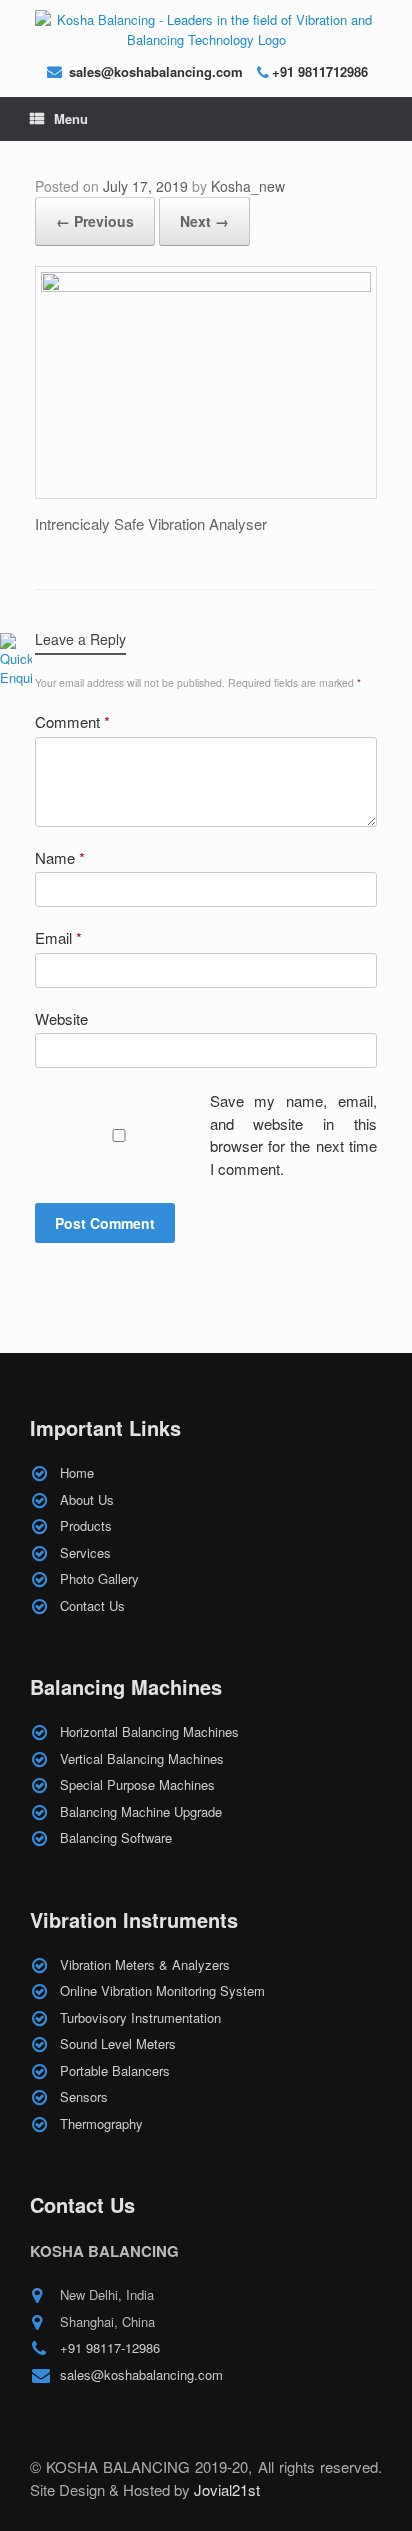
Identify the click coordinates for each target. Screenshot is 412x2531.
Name (60, 857)
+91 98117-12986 (110, 2347)
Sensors (84, 2096)
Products (86, 1525)
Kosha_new (248, 186)
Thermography (101, 2123)
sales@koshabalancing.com (156, 71)
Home (77, 1472)
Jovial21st (227, 2489)
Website (61, 1018)
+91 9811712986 (320, 71)
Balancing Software (116, 1837)
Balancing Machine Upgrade (141, 1811)
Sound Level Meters (118, 2043)
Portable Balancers (115, 2070)
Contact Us (92, 1605)
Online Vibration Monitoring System (162, 1990)
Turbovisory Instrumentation (140, 2017)
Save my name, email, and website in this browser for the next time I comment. (294, 1134)
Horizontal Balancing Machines (149, 1731)
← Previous (95, 221)
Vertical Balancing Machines (142, 1758)
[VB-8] (206, 286)
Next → (204, 221)
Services (85, 1552)
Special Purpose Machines (137, 1784)
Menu (71, 118)
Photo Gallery (99, 1578)
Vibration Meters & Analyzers (145, 1964)
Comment (72, 721)
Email (58, 937)
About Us (87, 1499)
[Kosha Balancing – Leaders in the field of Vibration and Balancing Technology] (206, 29)
